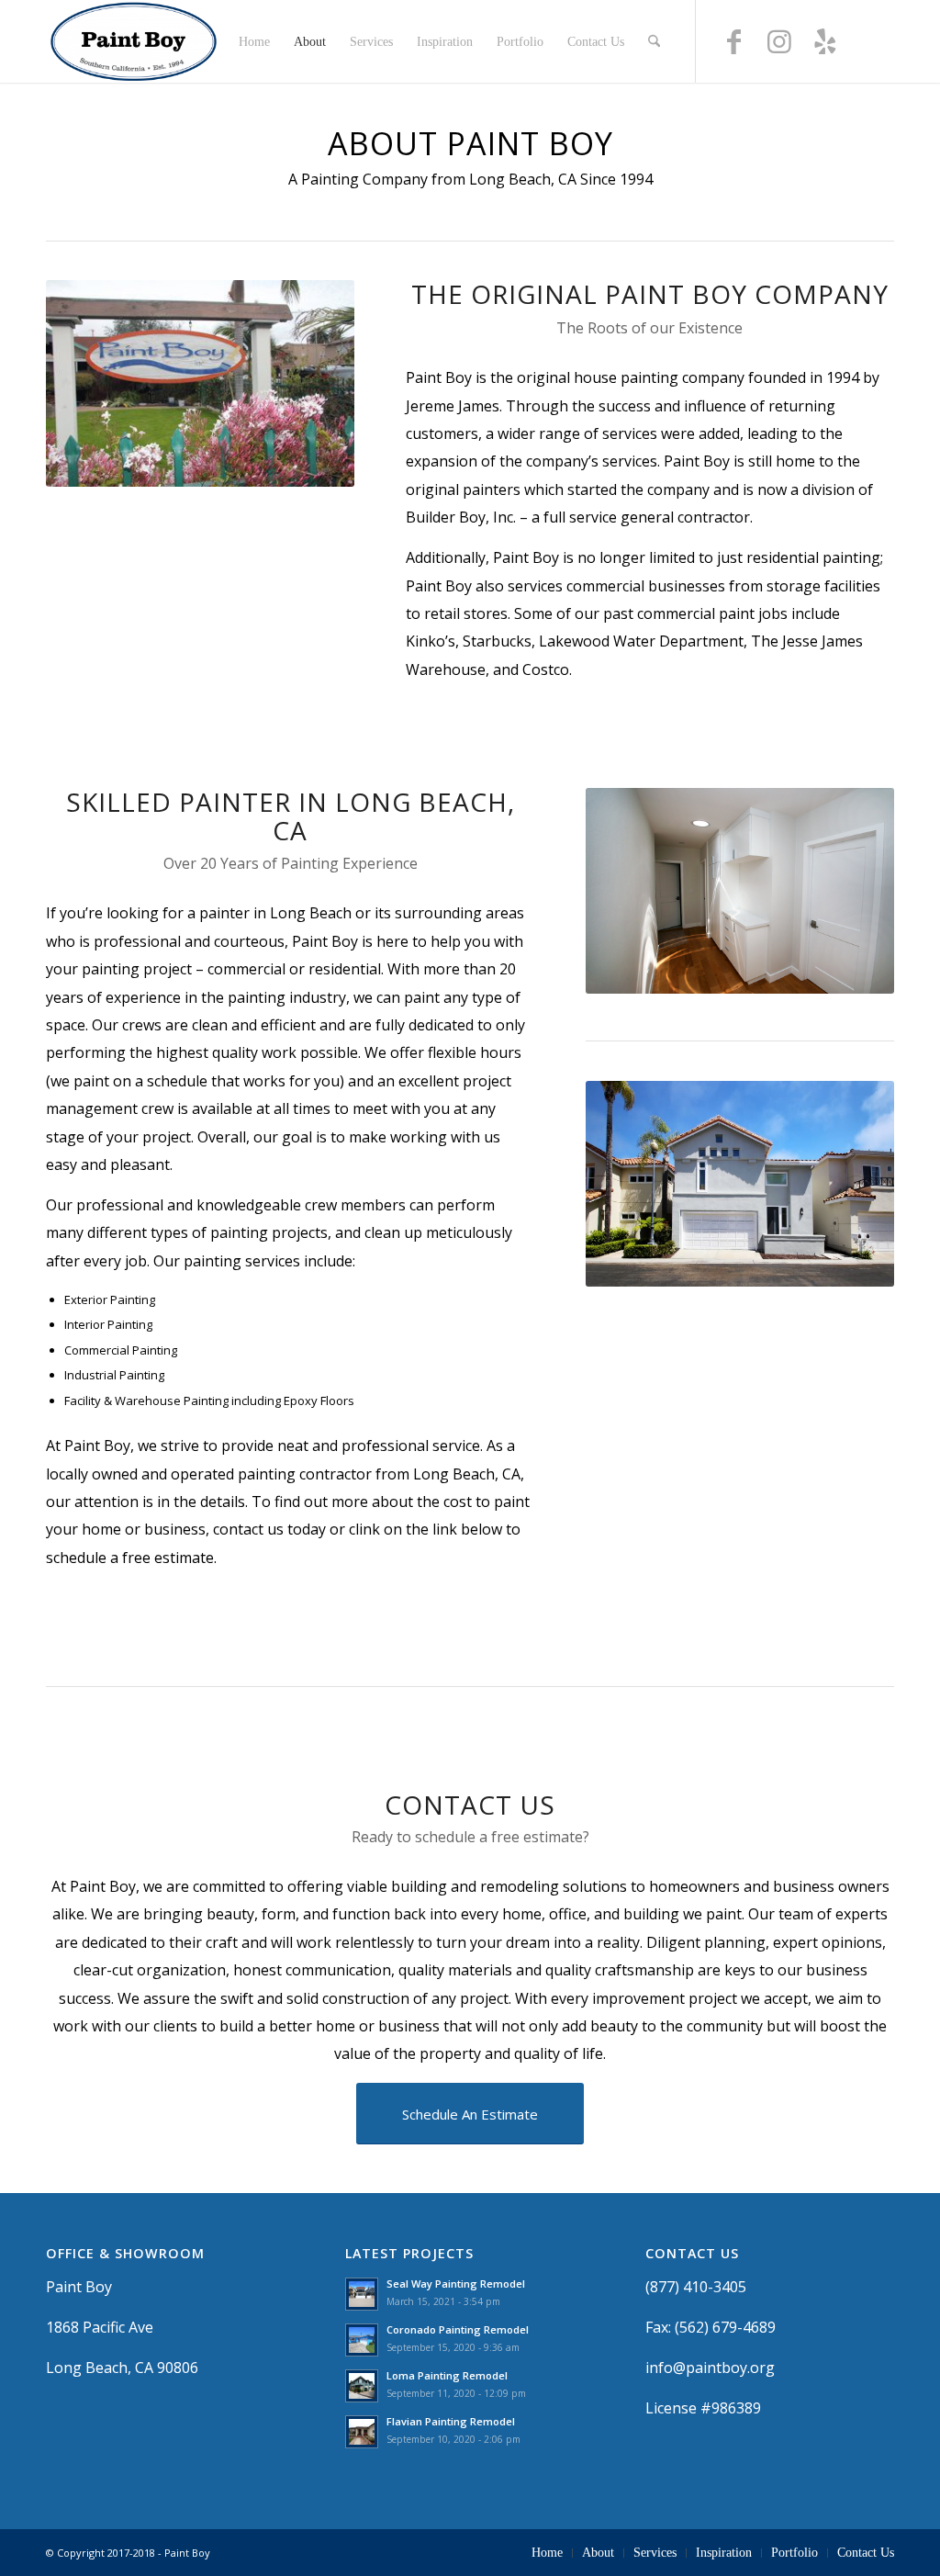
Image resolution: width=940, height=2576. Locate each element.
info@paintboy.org (710, 2368)
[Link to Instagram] (779, 50)
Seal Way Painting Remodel (456, 2284)
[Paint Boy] (134, 41)
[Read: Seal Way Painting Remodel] (362, 2294)
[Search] (654, 41)
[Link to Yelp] (825, 50)
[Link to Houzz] (871, 50)
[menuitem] (254, 41)
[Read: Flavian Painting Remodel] (362, 2432)
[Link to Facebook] (733, 50)
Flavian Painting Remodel (451, 2421)
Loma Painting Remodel (447, 2375)
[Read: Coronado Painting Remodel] (362, 2340)
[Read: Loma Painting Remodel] (362, 2386)
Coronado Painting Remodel (458, 2329)
